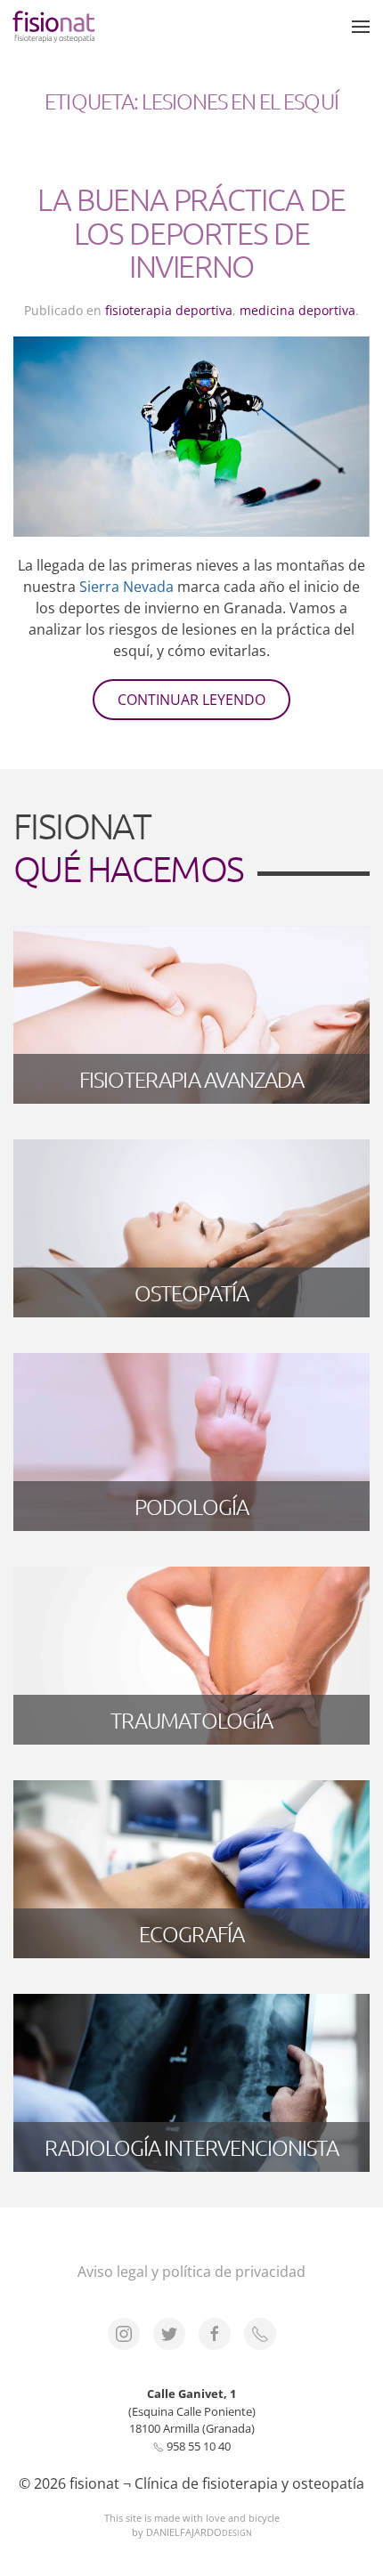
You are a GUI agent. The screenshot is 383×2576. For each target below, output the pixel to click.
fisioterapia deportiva (169, 310)
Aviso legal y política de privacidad (191, 2272)
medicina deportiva (297, 310)
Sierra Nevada (126, 587)
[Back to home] (55, 27)
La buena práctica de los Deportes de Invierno (191, 233)
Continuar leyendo (191, 700)
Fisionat (128, 847)
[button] (361, 27)
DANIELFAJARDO (199, 2532)
